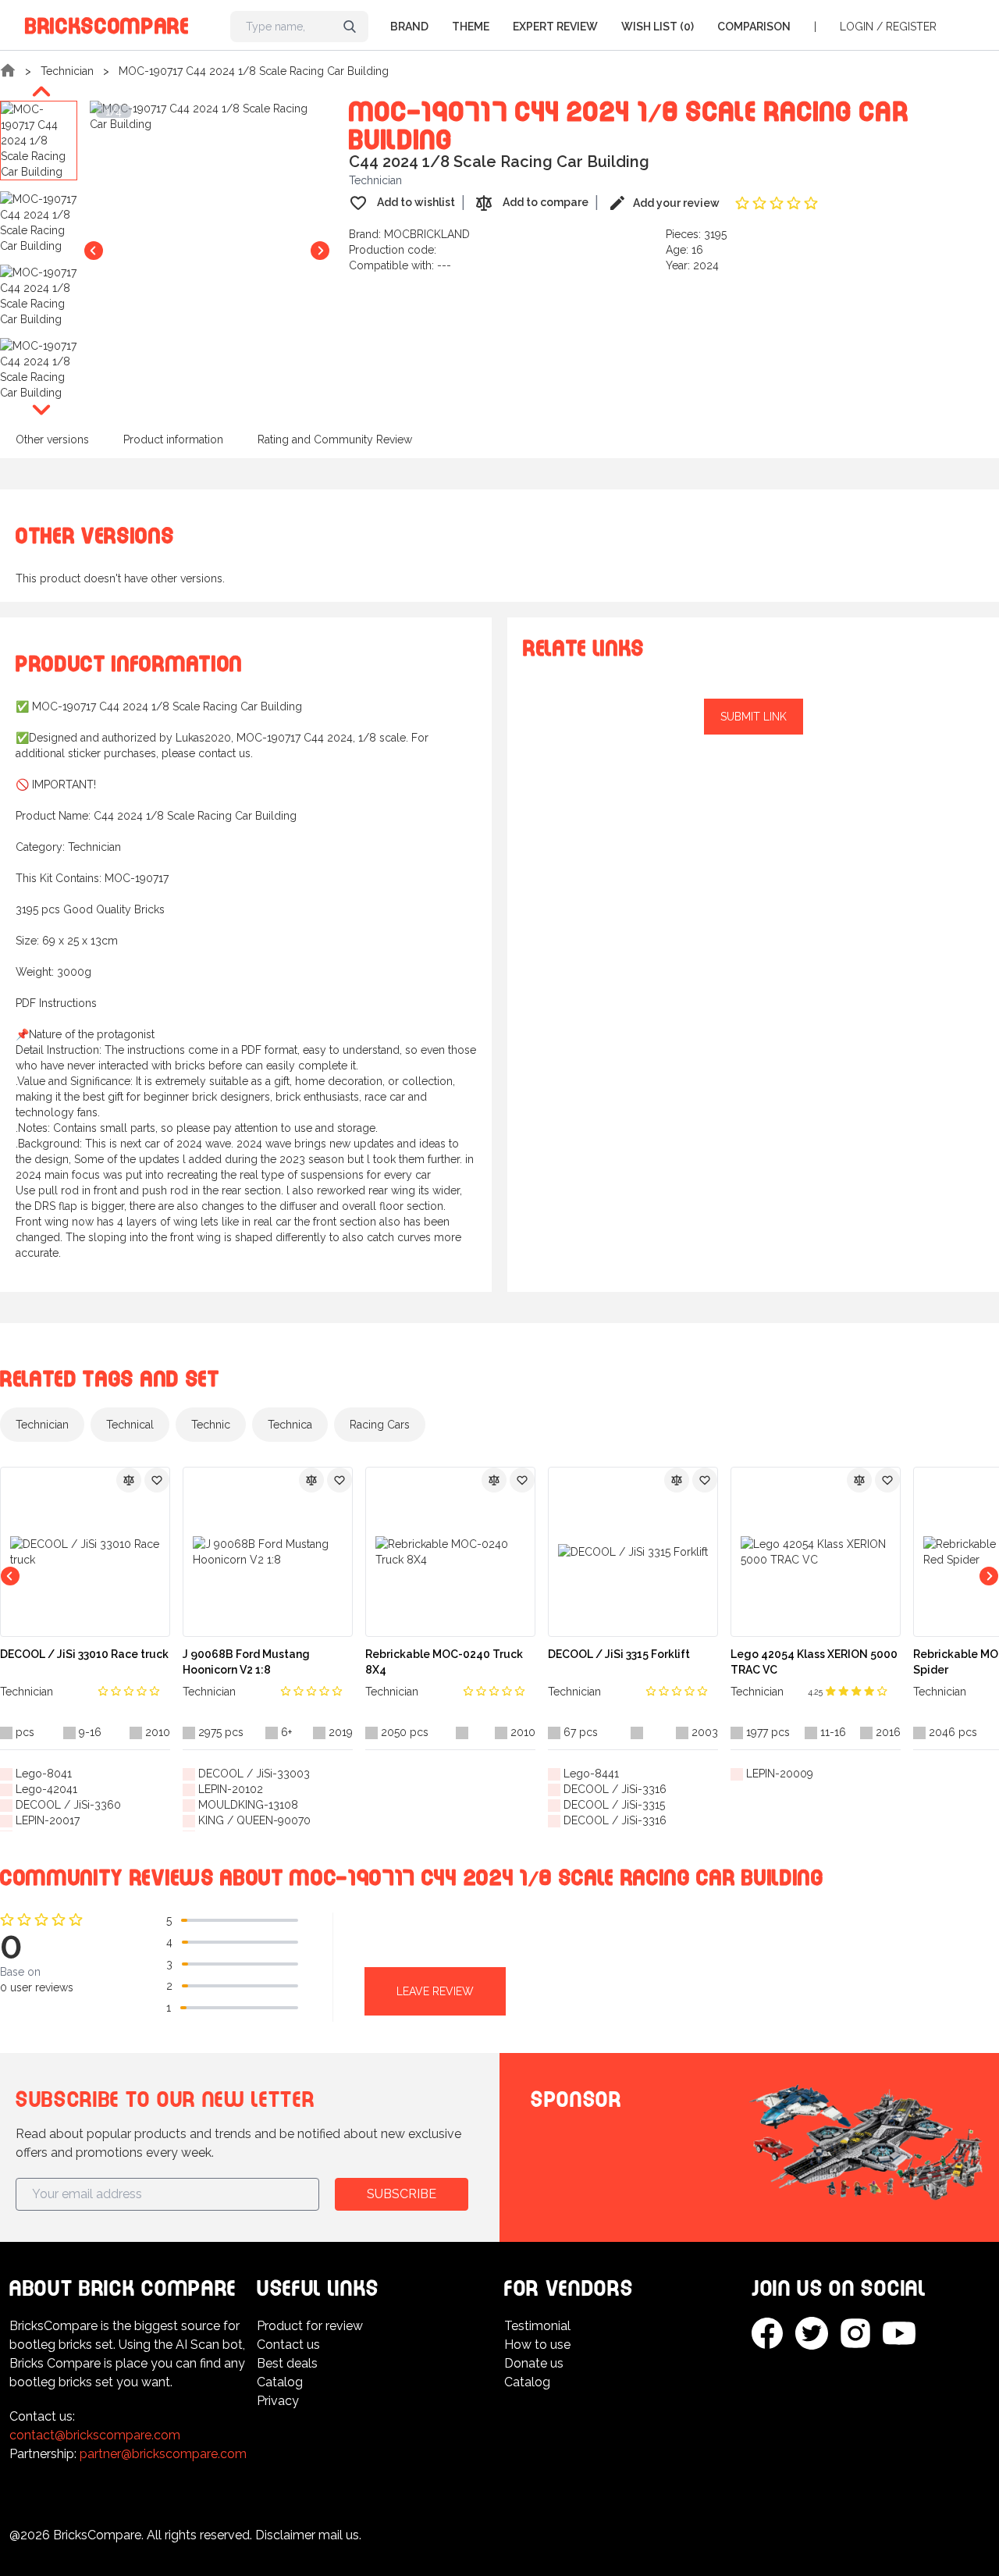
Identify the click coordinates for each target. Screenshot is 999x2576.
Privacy (278, 2401)
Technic (211, 1425)
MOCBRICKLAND (427, 234)
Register (911, 27)
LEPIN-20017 (48, 1820)
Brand (409, 27)
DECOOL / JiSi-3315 (614, 1805)
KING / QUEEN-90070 (254, 1820)
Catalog (280, 2382)
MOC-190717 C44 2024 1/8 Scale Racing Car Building (254, 71)
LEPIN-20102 (231, 1789)
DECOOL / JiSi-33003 (254, 1774)
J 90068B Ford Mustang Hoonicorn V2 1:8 (246, 1662)
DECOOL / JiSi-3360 (68, 1805)
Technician (67, 71)
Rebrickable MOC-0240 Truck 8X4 (444, 1662)
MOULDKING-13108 (248, 1805)
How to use (537, 2345)
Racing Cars (380, 1425)
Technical (130, 1425)
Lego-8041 (44, 1774)
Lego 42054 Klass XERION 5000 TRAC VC (814, 1662)
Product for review (310, 2326)
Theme (471, 27)
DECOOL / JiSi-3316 (615, 1789)
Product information (173, 439)
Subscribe (402, 2194)
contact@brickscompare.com (95, 2435)
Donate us (534, 2363)
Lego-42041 (46, 1789)
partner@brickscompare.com (163, 2454)
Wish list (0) (658, 27)
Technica (290, 1425)
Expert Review (555, 27)
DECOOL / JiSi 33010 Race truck (84, 1654)
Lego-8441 (591, 1774)
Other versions (52, 439)
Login (857, 27)
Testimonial (537, 2326)
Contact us (288, 2345)
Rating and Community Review (335, 439)
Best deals (287, 2363)
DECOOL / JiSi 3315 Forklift (619, 1654)
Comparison (754, 27)
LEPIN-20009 (780, 1774)
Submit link (754, 717)
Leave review (435, 1991)
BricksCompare (107, 23)
